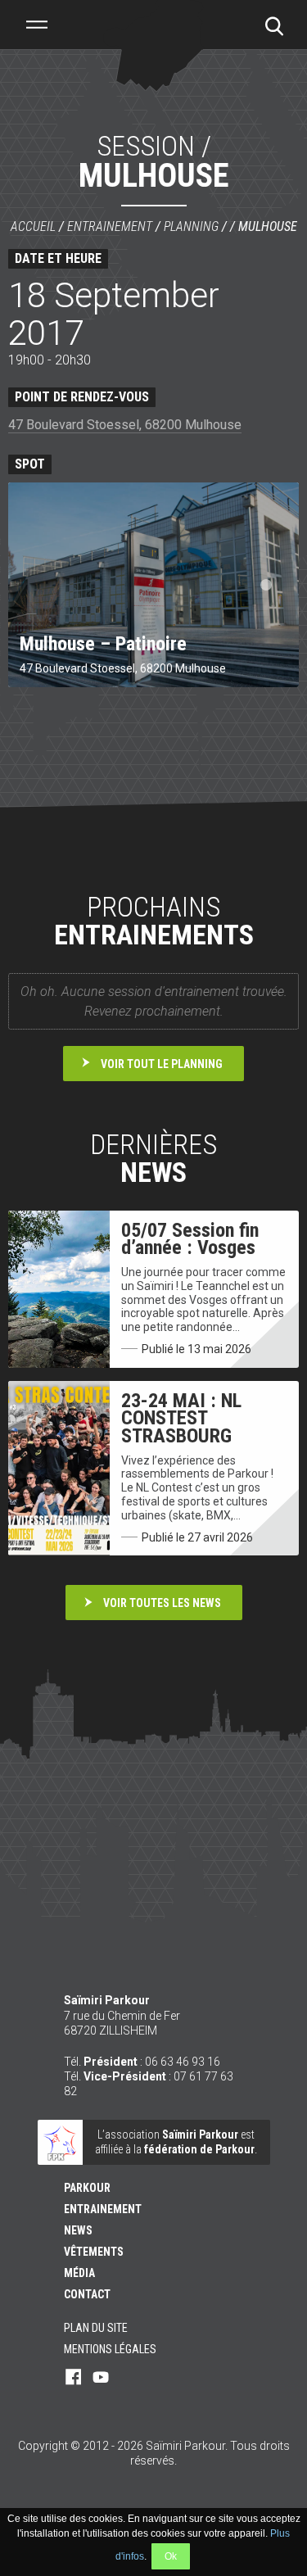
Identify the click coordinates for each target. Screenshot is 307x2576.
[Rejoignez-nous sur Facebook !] (74, 2378)
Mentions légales (110, 2349)
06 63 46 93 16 (183, 2062)
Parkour (87, 2188)
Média (79, 2273)
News (78, 2230)
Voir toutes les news (162, 1603)
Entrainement (110, 226)
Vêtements (94, 2252)
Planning (191, 226)
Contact (87, 2294)
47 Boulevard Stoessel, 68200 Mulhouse (125, 425)
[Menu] (37, 25)
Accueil (33, 226)
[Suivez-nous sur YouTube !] (101, 2378)
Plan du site (96, 2328)
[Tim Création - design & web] (154, 2494)
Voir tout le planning (162, 1064)
